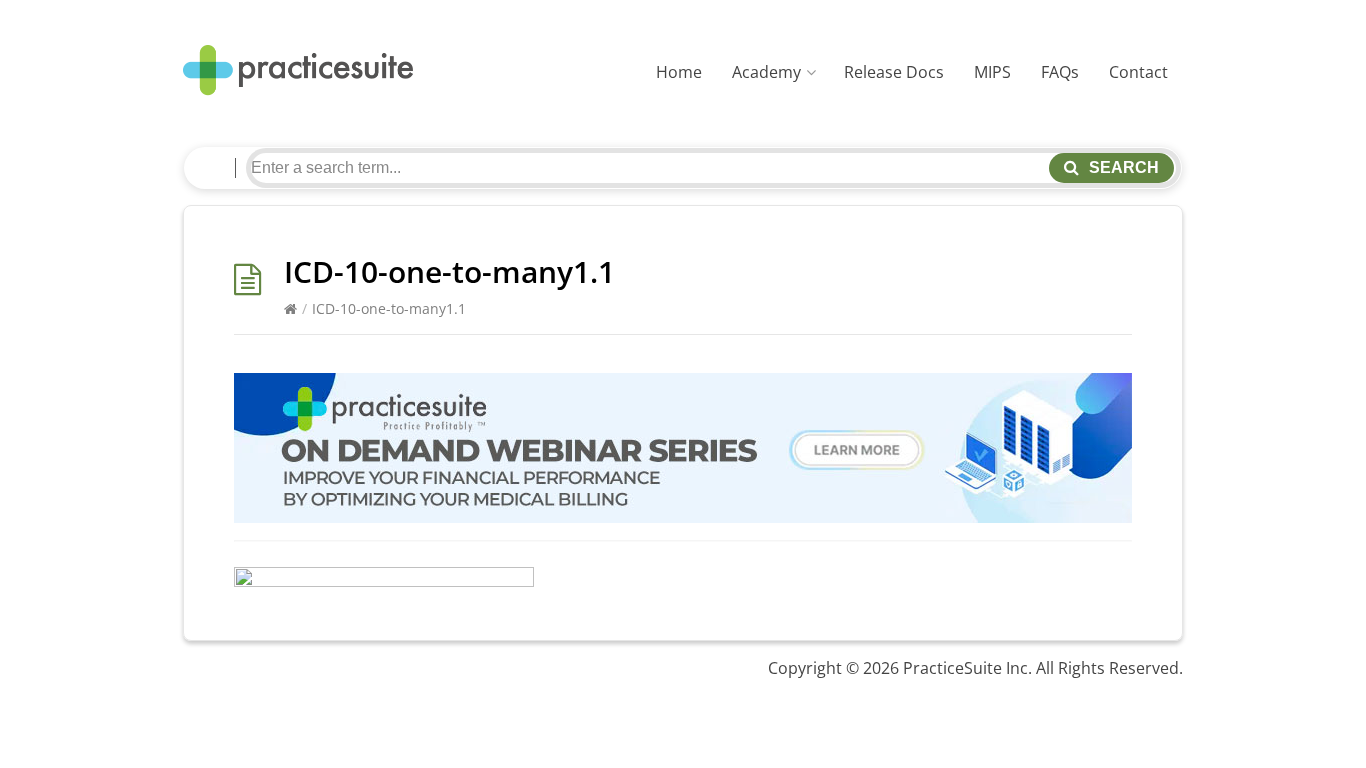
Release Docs (894, 72)
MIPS (992, 72)
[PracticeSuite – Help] (298, 70)
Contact (1138, 72)
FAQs (1060, 72)
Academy (766, 72)
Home (679, 72)
